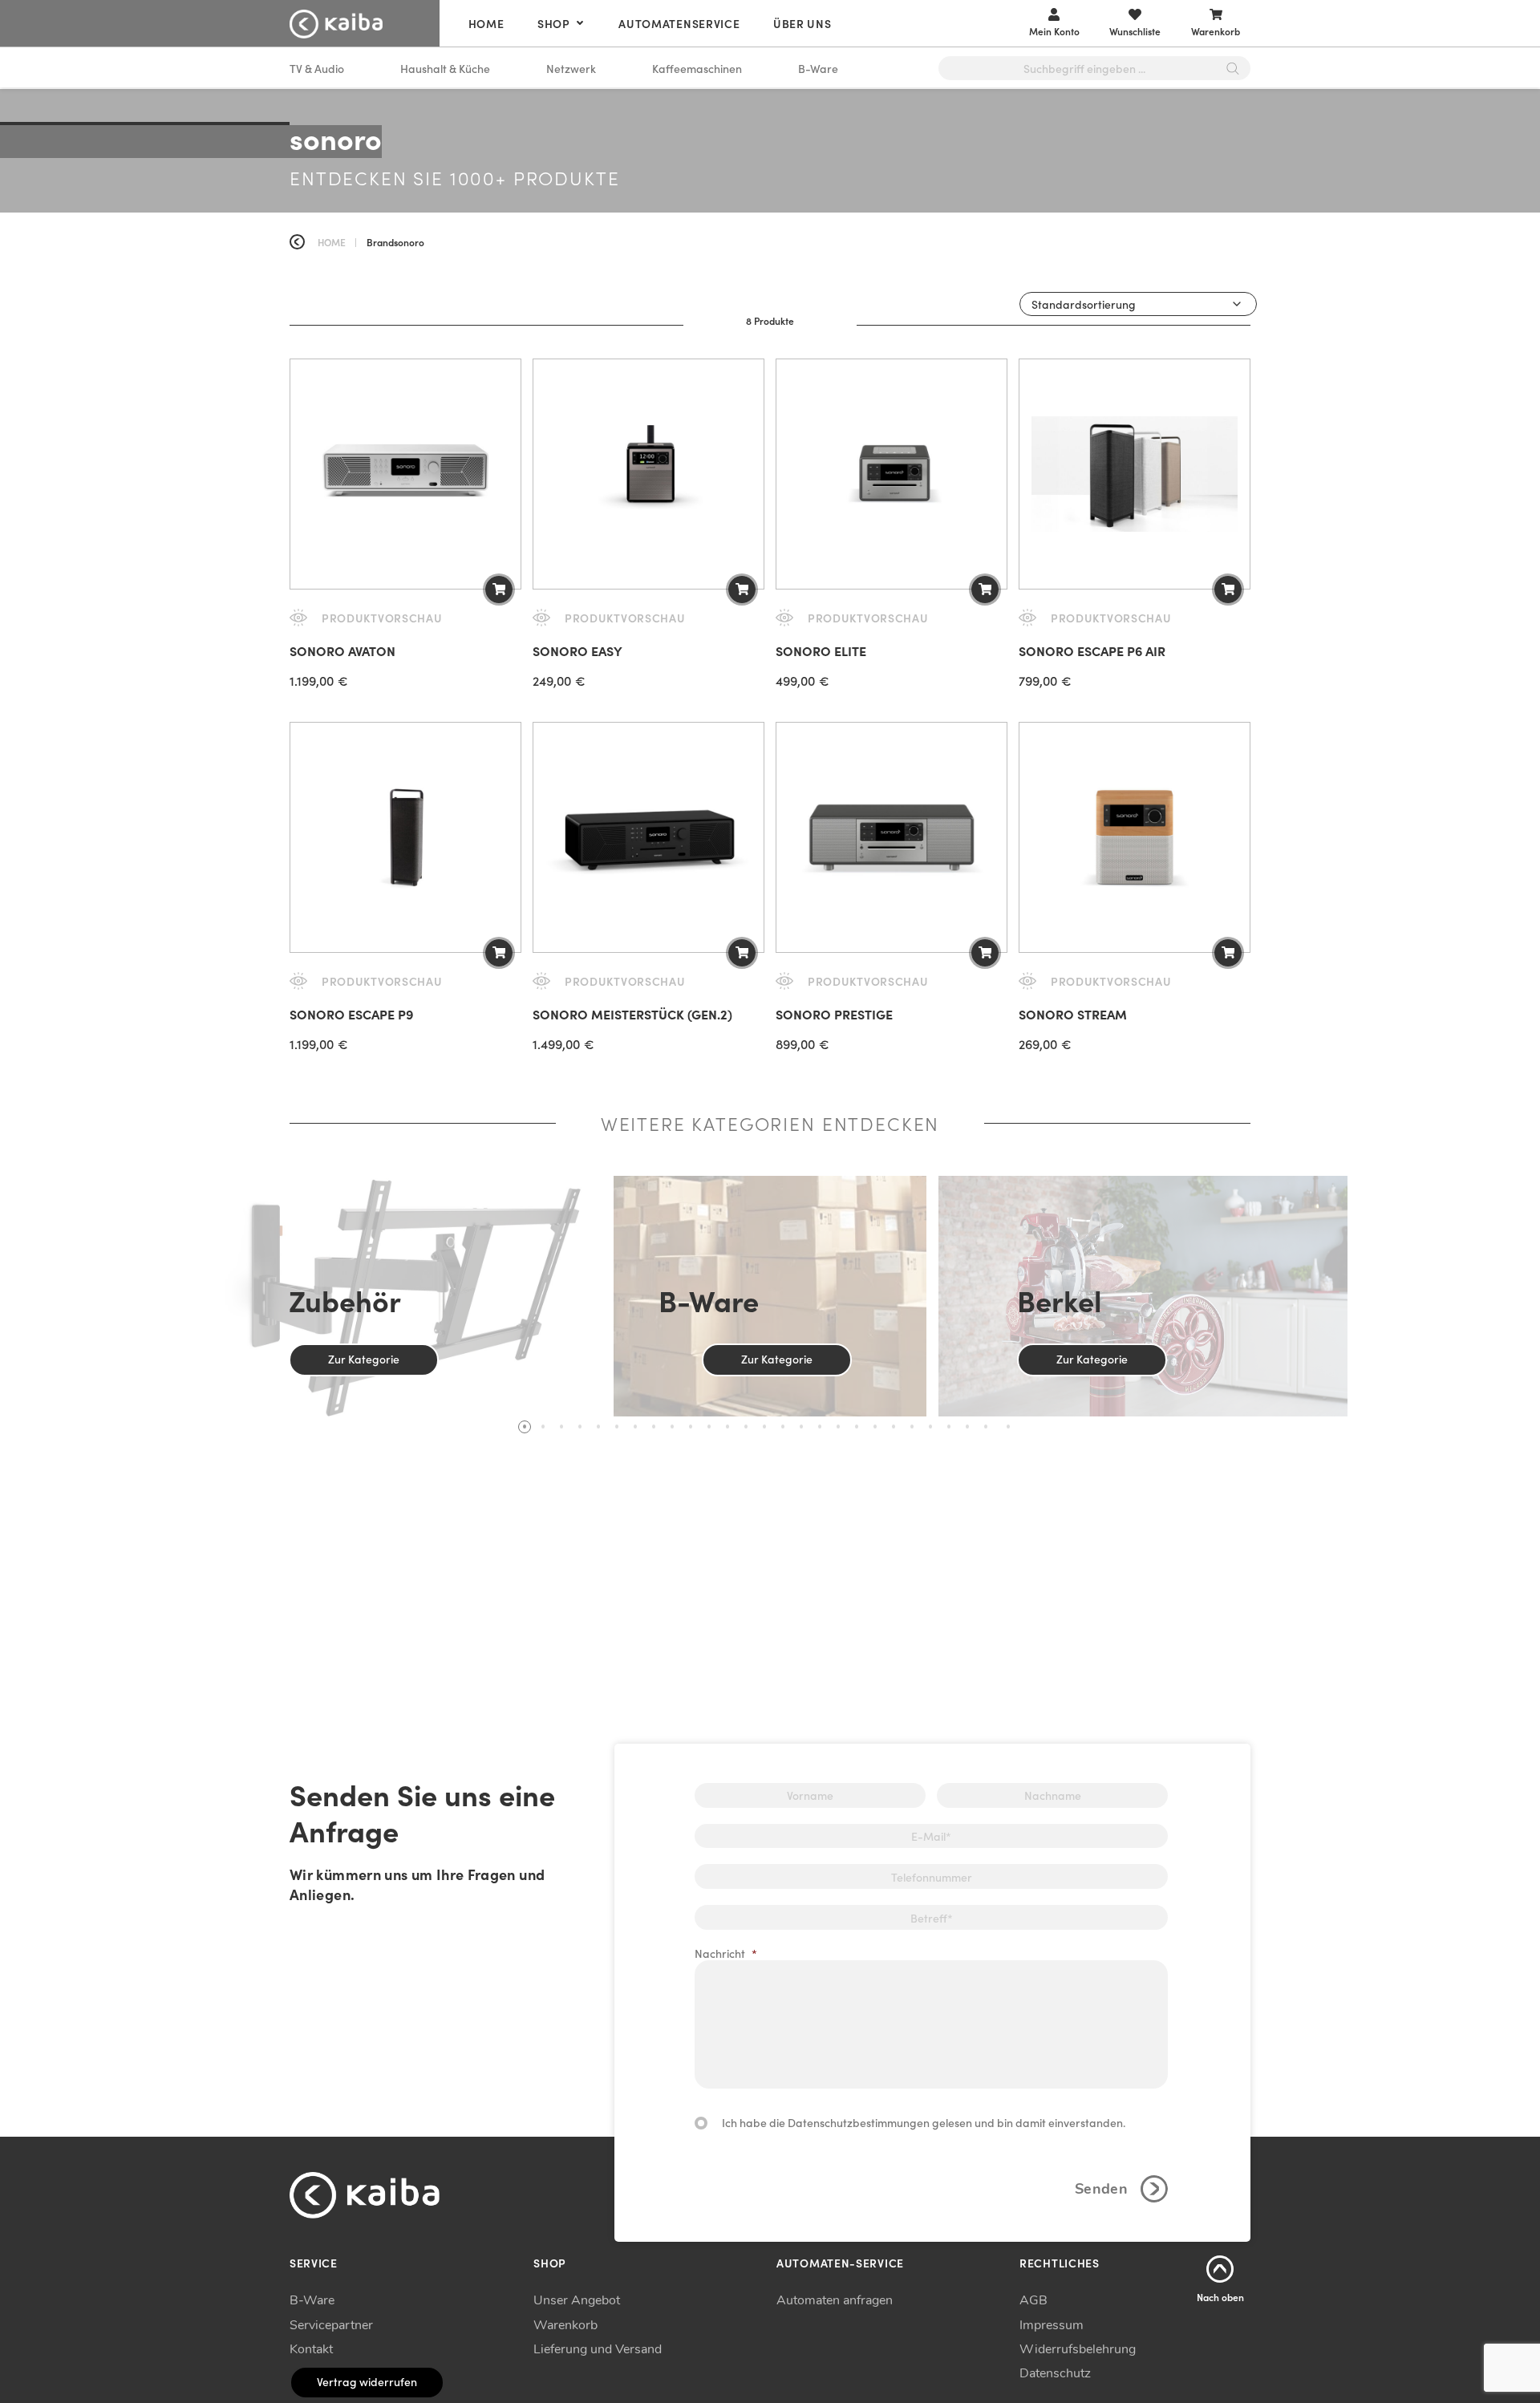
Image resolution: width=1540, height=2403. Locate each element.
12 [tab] (727, 1427)
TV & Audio (317, 68)
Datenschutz (1055, 2373)
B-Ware (818, 68)
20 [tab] (875, 1427)
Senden (1101, 2189)
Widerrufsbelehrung (1078, 2349)
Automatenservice (679, 23)
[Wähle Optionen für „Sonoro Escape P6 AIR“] (1228, 590)
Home (486, 23)
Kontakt (311, 2349)
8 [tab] (654, 1427)
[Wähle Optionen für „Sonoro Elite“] (985, 590)
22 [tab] (912, 1427)
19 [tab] (857, 1427)
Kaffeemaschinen (697, 68)
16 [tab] (801, 1427)
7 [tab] (635, 1427)
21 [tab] (894, 1427)
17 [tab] (820, 1427)
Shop (554, 23)
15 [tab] (783, 1427)
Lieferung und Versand (598, 2349)
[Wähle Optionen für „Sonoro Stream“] (1228, 953)
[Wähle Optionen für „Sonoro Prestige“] (985, 953)
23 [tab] (930, 1427)
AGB (1033, 2300)
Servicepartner (331, 2325)
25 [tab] (967, 1427)
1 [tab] (525, 1427)
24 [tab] (949, 1427)
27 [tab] (1008, 1427)
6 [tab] (617, 1427)
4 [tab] (580, 1427)
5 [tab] (598, 1427)
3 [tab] (561, 1427)
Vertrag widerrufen (367, 2381)
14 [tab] (764, 1427)
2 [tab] (543, 1427)
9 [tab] (672, 1427)
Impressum (1052, 2325)
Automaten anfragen (835, 2300)
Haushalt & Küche (445, 68)
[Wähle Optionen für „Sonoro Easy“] (742, 590)
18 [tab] (838, 1427)
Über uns (802, 23)
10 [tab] (691, 1427)
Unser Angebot (577, 2300)
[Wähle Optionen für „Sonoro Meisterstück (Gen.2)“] (742, 953)
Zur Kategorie (364, 1359)
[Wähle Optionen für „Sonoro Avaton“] (499, 590)
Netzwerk (571, 68)
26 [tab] (986, 1427)
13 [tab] (746, 1427)
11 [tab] (709, 1427)
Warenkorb (565, 2325)
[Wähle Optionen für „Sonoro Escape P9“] (499, 953)
